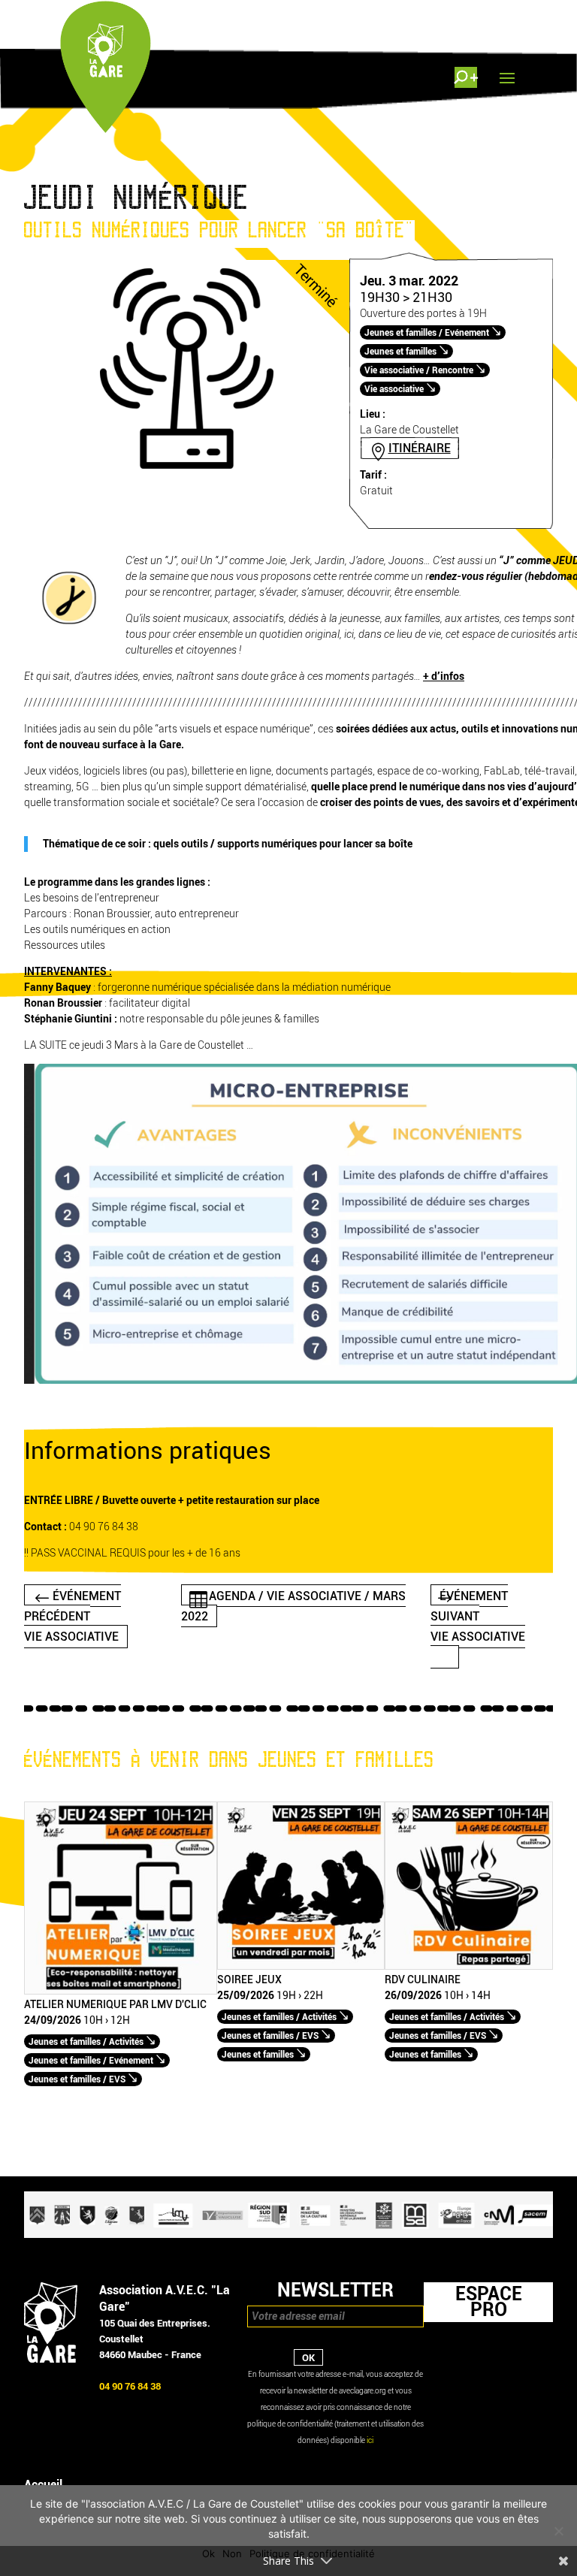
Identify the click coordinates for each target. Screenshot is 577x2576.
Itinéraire (420, 448)
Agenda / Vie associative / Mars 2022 (294, 1605)
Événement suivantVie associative (478, 1616)
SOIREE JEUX (249, 1980)
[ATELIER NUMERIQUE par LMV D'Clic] (121, 1991)
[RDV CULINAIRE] (469, 1966)
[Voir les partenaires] (288, 2235)
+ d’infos (444, 676)
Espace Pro (489, 2302)
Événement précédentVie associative (73, 1616)
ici (370, 2440)
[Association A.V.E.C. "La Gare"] (51, 2359)
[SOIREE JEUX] (301, 1966)
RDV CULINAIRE (423, 1980)
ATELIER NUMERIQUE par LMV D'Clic (115, 2005)
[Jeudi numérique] (187, 474)
